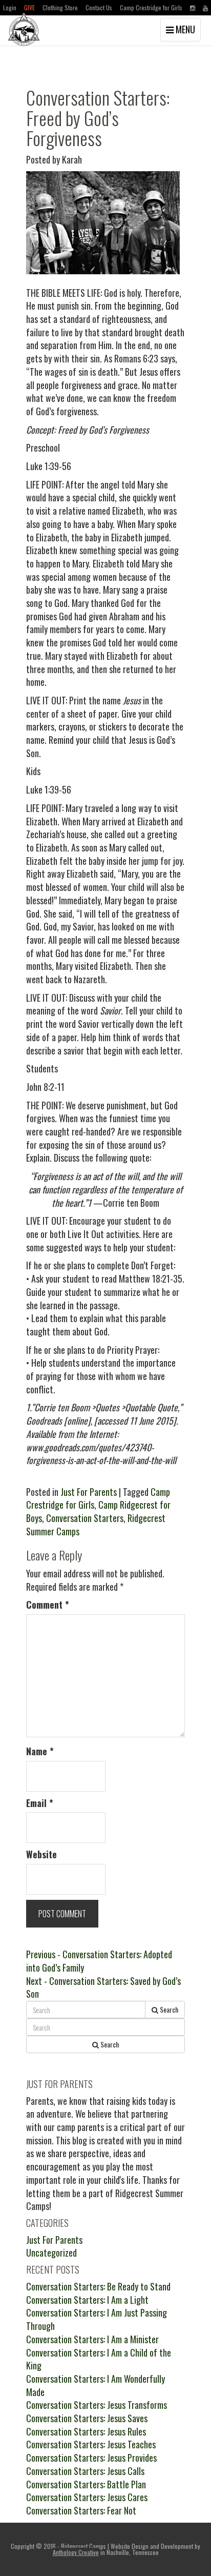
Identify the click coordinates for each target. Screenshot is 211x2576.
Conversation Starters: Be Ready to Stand (98, 2286)
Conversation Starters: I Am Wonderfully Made (96, 2385)
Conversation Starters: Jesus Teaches (91, 2444)
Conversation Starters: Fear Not (81, 2510)
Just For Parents (89, 1492)
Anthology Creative (76, 2552)
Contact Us (99, 7)
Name (40, 1751)
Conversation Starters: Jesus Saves (87, 2418)
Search (168, 2009)
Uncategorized (51, 2253)
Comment (48, 1605)
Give (29, 7)
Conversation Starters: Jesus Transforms (97, 2405)
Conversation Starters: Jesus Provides (91, 2458)
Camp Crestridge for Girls (151, 7)
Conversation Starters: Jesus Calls (85, 2471)
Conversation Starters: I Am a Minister (92, 2339)
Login (10, 7)
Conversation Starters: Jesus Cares (87, 2497)
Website (41, 1854)
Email (40, 1803)
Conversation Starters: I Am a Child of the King (99, 2359)
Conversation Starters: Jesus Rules (86, 2431)
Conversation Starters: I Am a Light (87, 2300)
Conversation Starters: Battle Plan (86, 2484)
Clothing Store (60, 7)
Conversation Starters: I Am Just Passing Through (97, 2319)
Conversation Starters (85, 1518)
